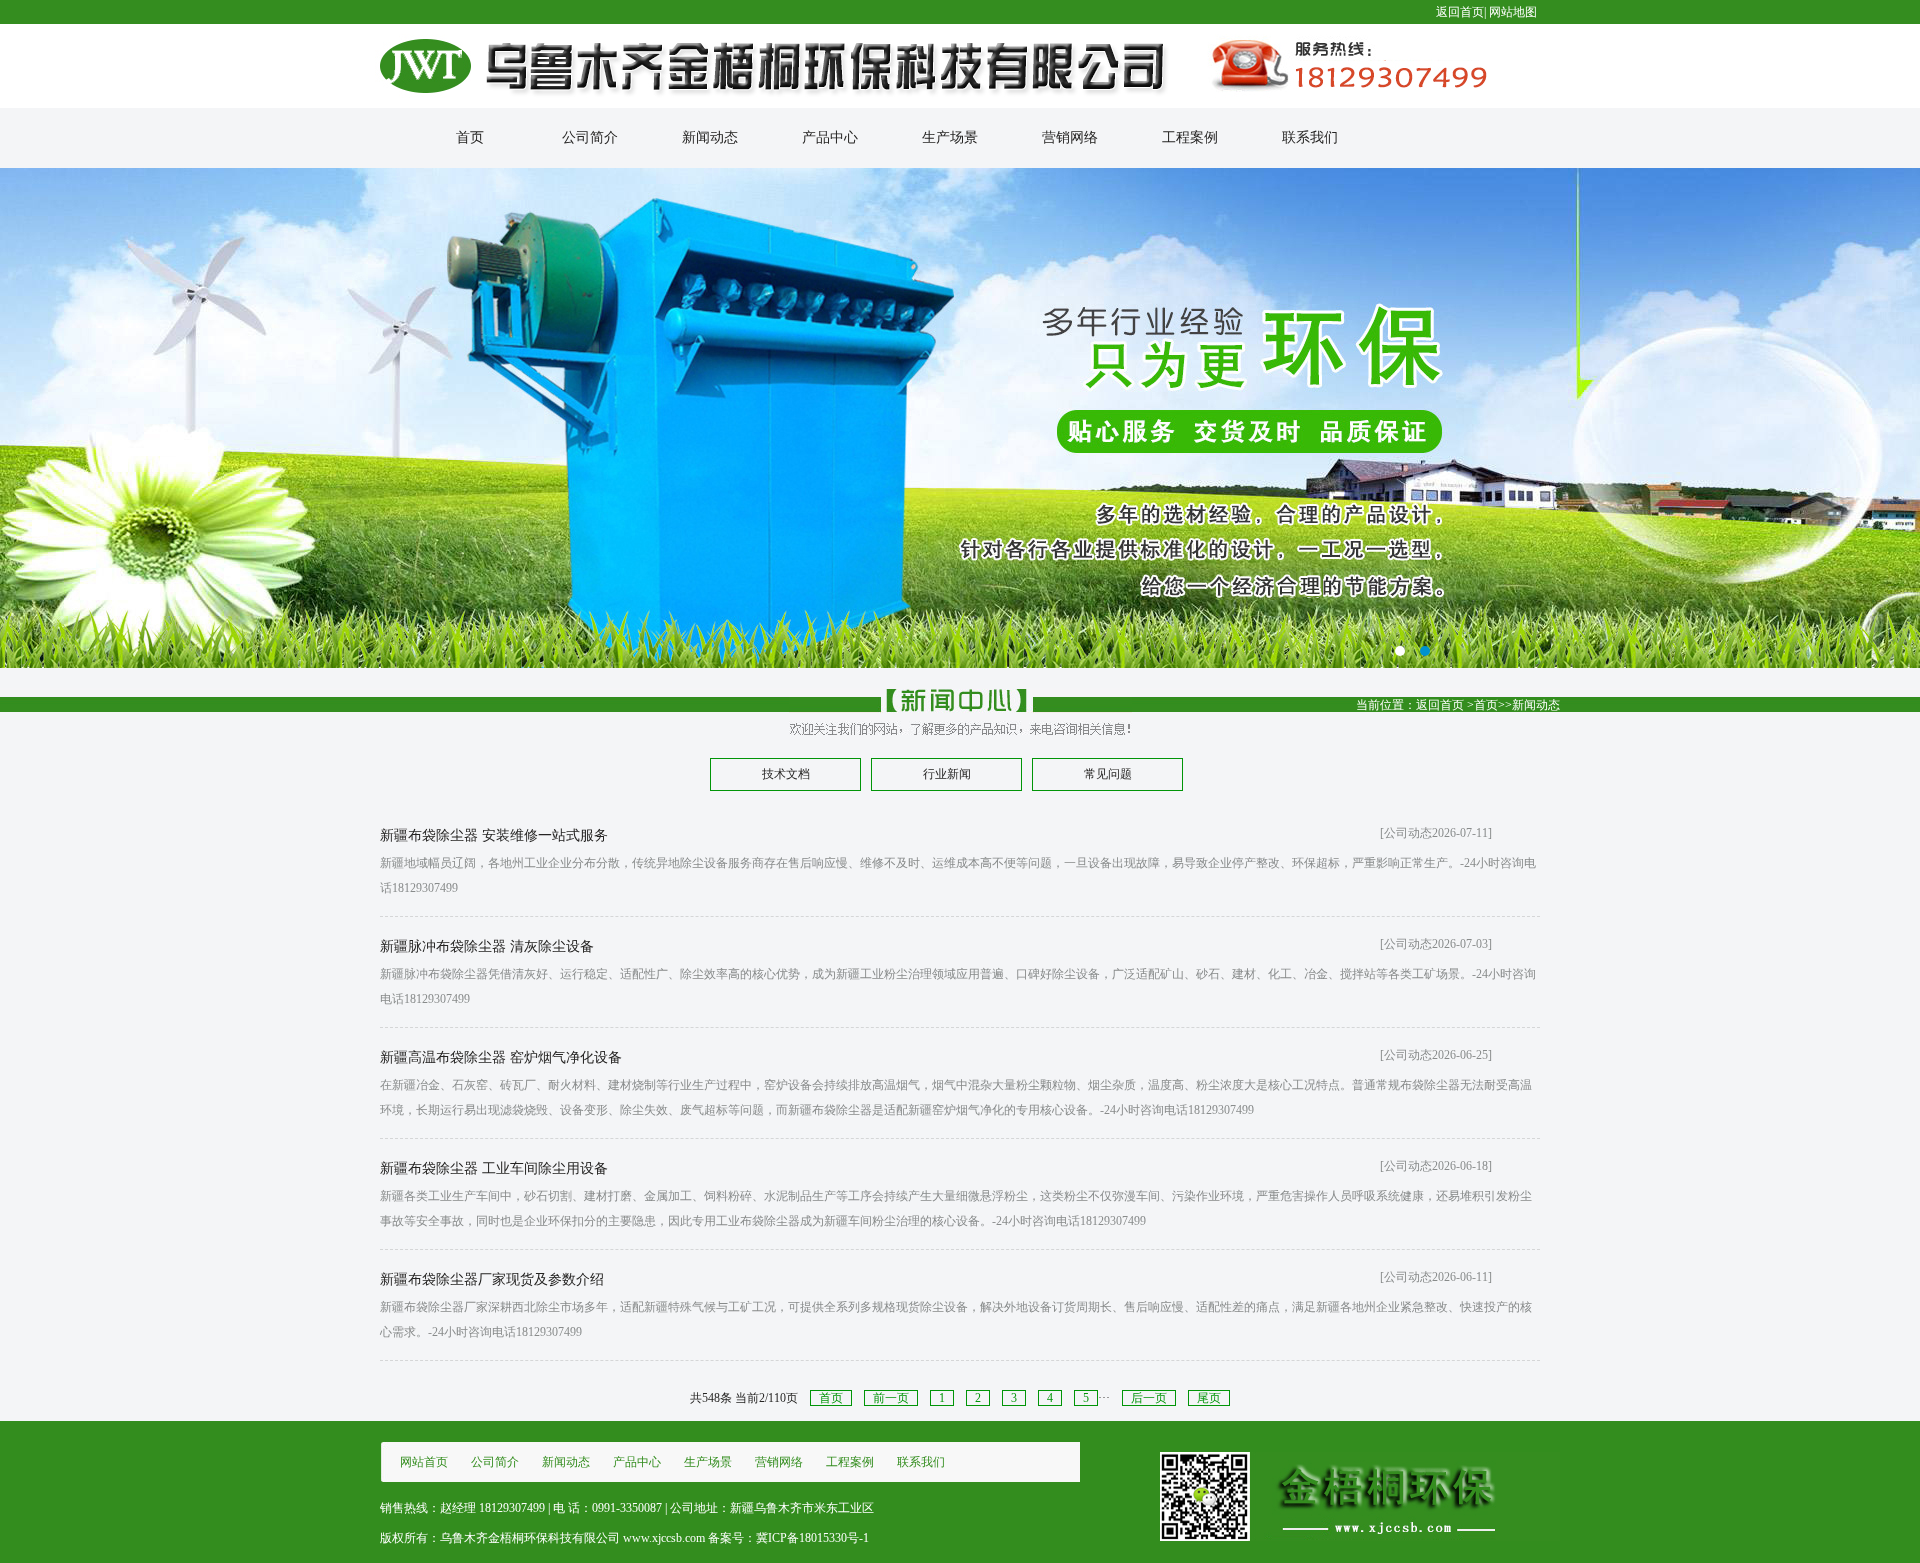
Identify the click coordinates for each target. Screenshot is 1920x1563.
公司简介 (590, 137)
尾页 (1209, 1398)
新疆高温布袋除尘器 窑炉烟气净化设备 (501, 1057)
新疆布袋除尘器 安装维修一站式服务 (494, 835)
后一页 (1149, 1398)
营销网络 (1070, 137)
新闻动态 (710, 137)
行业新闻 (947, 774)
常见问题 (1108, 774)
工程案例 (1190, 137)
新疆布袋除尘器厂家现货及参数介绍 (492, 1279)
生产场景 (950, 137)
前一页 (891, 1398)
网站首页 (424, 1462)
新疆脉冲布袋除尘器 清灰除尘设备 (487, 946)
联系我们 (1310, 137)
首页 (470, 137)
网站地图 (1513, 12)
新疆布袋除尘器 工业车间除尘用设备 (494, 1168)
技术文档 (786, 774)
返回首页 (1460, 12)
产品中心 (830, 137)
